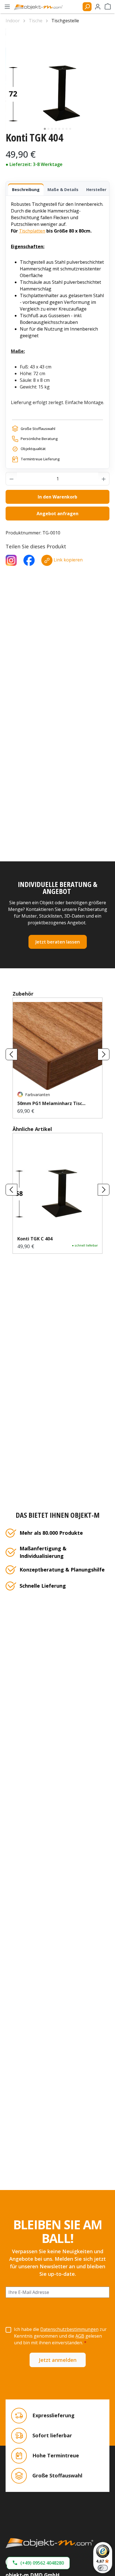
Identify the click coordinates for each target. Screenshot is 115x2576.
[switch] (103, 2568)
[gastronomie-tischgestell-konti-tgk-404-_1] (57, 80)
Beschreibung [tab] (26, 190)
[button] (38, 2563)
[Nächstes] (104, 1054)
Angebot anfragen (57, 514)
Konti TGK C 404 (35, 1239)
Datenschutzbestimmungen (69, 2329)
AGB (80, 2336)
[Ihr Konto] (98, 7)
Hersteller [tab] (96, 190)
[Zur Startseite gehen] (41, 7)
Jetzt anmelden (58, 2360)
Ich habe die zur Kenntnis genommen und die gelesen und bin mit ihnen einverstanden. (60, 2336)
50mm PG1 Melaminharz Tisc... (51, 1103)
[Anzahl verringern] (11, 479)
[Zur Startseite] (57, 2543)
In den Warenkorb (57, 497)
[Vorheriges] (11, 1054)
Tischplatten (32, 231)
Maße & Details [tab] (63, 190)
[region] (57, 80)
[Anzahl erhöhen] (104, 479)
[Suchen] (87, 7)
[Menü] (7, 7)
